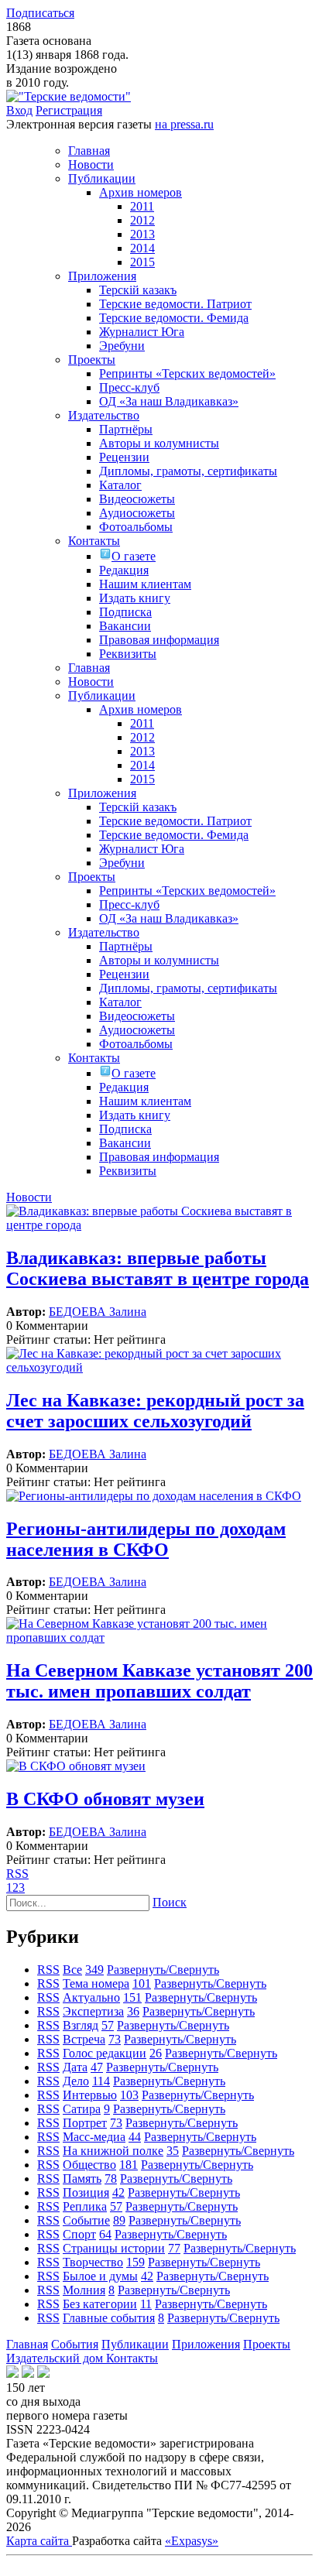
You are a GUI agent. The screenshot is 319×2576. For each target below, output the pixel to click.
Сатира (82, 2109)
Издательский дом (56, 2358)
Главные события (109, 2318)
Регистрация (69, 110)
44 (135, 2137)
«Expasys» (192, 2541)
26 (156, 2053)
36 (133, 2011)
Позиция (86, 2192)
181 (129, 2165)
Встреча (84, 2039)
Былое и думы (100, 2276)
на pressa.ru (184, 124)
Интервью (90, 2095)
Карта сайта (39, 2541)
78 (111, 2179)
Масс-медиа (94, 2137)
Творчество (93, 2262)
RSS (17, 1874)
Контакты (132, 2358)
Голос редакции (105, 2053)
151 (132, 1997)
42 (118, 2192)
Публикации (135, 2344)
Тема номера (96, 1983)
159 (135, 2262)
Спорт (79, 2234)
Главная (27, 2344)
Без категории (100, 2304)
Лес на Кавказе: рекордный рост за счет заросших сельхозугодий (155, 1411)
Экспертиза (93, 2011)
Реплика (85, 2206)
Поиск (170, 1902)
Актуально (91, 1997)
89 (119, 2220)
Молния (84, 2290)
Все (72, 1970)
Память (82, 2179)
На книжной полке (113, 2151)
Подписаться (40, 13)
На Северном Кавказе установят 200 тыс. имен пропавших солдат (159, 1681)
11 (146, 2304)
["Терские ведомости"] (69, 96)
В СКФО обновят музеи (105, 1799)
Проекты (267, 2344)
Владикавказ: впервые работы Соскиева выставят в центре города (158, 1268)
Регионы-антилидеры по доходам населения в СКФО (146, 1539)
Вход (19, 110)
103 (129, 2095)
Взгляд (81, 2025)
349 (94, 1970)
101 (142, 1983)
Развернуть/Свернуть (163, 1970)
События (75, 2344)
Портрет (85, 2123)
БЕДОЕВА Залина (98, 1312)
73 (115, 2039)
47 (97, 2067)
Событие (86, 2220)
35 (173, 2151)
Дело (76, 2081)
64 (105, 2234)
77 (174, 2248)
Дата (75, 2067)
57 (108, 2025)
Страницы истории (114, 2248)
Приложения (206, 2344)
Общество (89, 2165)
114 (101, 2081)
